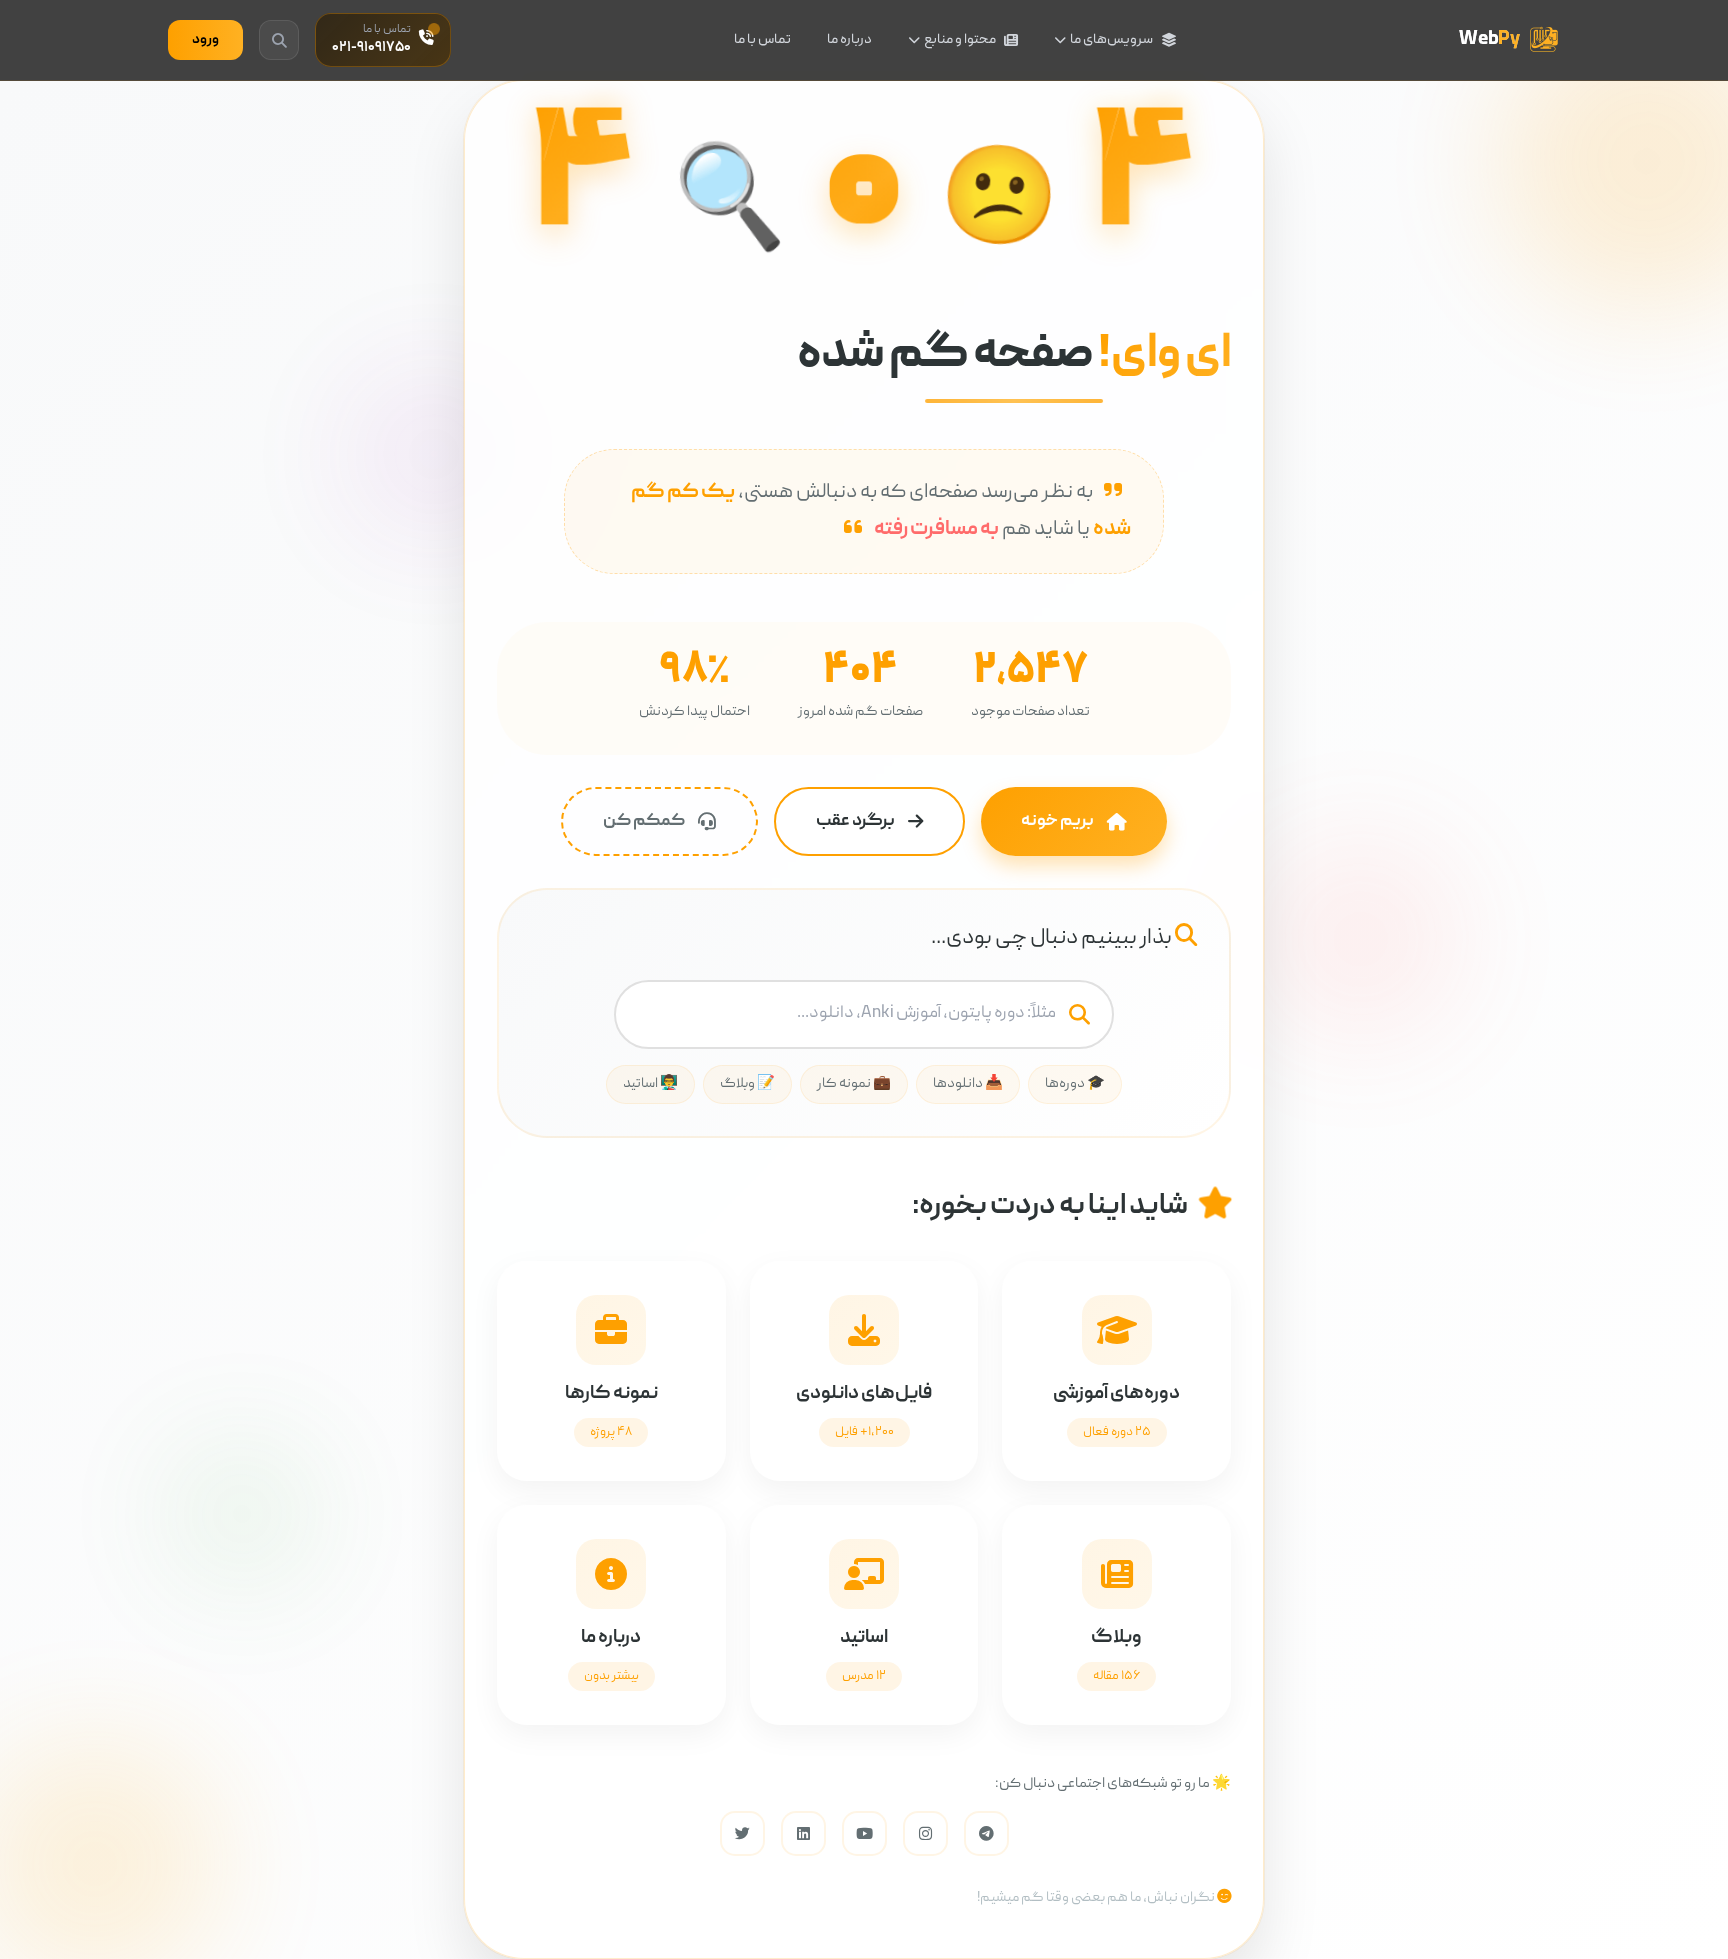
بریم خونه (1057, 821)
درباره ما (849, 40)
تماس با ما (762, 40)
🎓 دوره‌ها (1075, 1084)
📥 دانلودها (968, 1084)
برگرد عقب (855, 821)
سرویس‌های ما (1111, 40)
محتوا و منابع (960, 40)
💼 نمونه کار (854, 1084)
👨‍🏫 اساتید (650, 1084)
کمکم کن (644, 821)
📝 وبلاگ (747, 1084)
